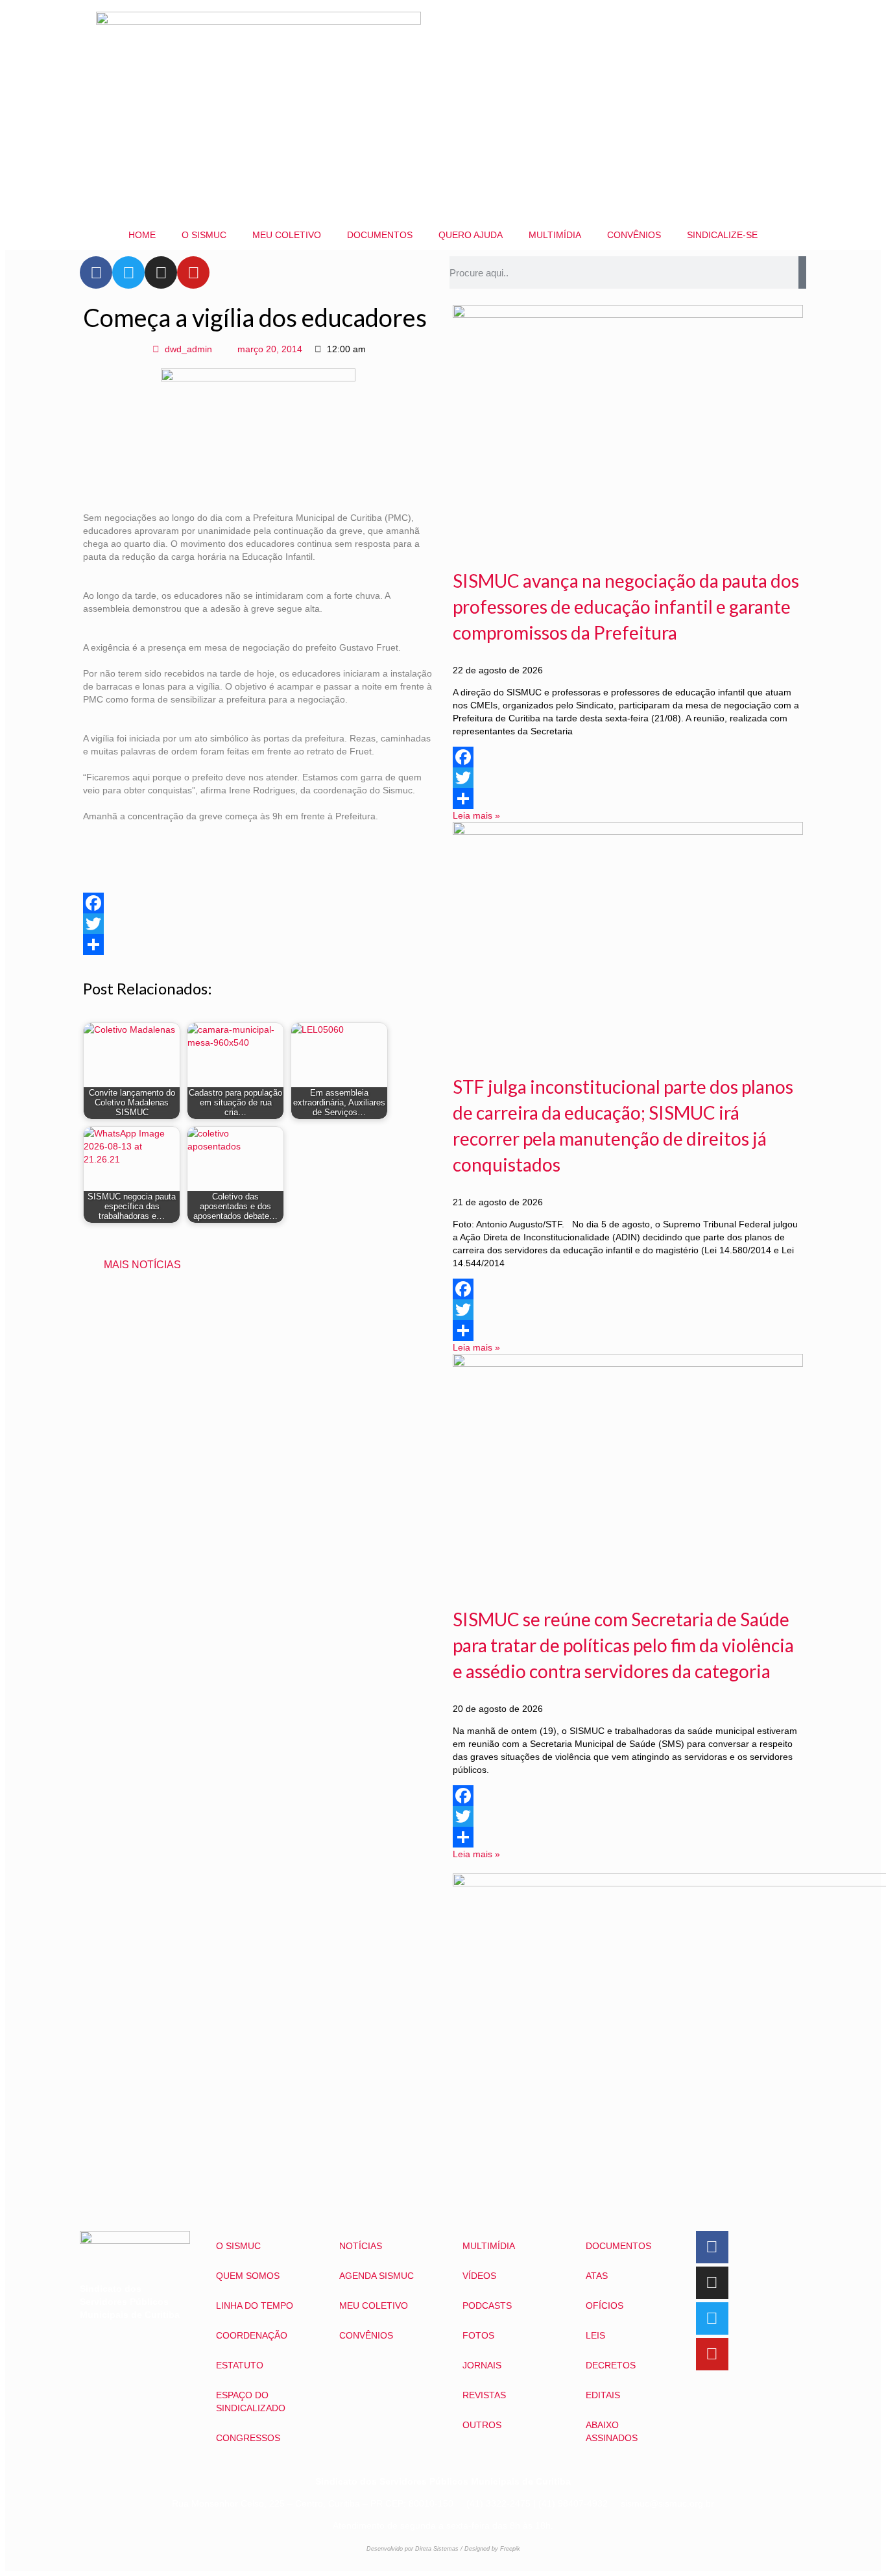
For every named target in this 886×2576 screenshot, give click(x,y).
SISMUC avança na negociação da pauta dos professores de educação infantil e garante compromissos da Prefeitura (626, 607)
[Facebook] (96, 272)
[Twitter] (128, 272)
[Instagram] (161, 272)
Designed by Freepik (492, 2549)
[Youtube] (193, 272)
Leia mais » (476, 815)
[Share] (258, 945)
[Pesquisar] (802, 272)
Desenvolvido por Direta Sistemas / (415, 2549)
